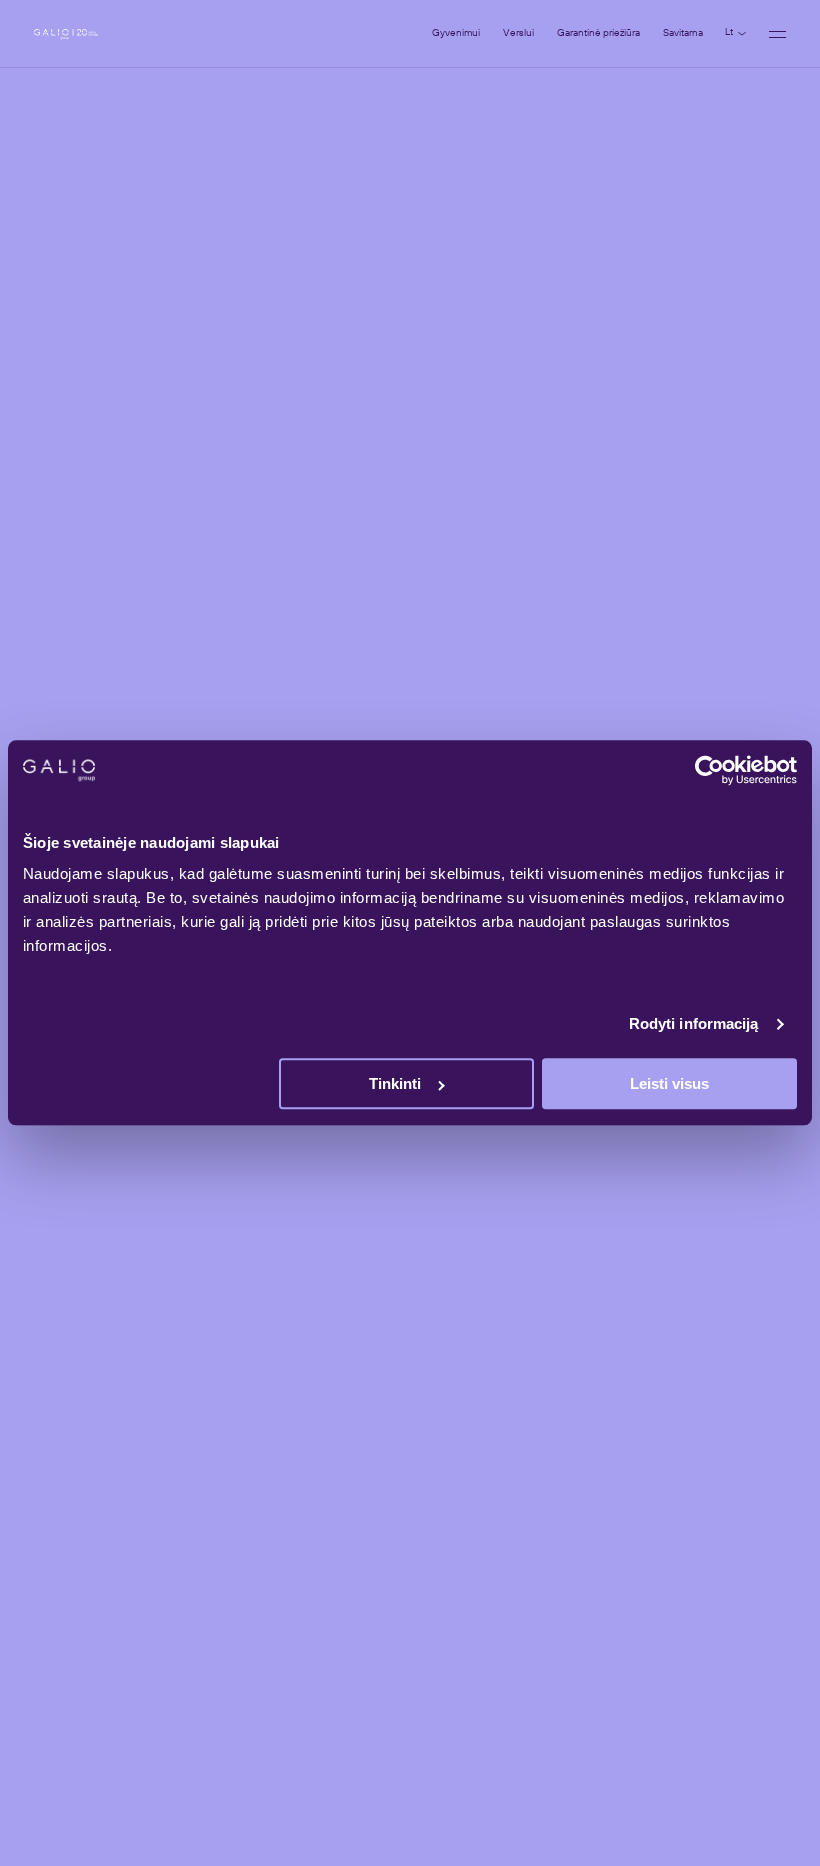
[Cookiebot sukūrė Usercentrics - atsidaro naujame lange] (709, 770)
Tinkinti (395, 1084)
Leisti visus (669, 1084)
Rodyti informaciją (694, 1023)
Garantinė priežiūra (598, 33)
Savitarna (683, 33)
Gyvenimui (456, 33)
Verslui (518, 33)
